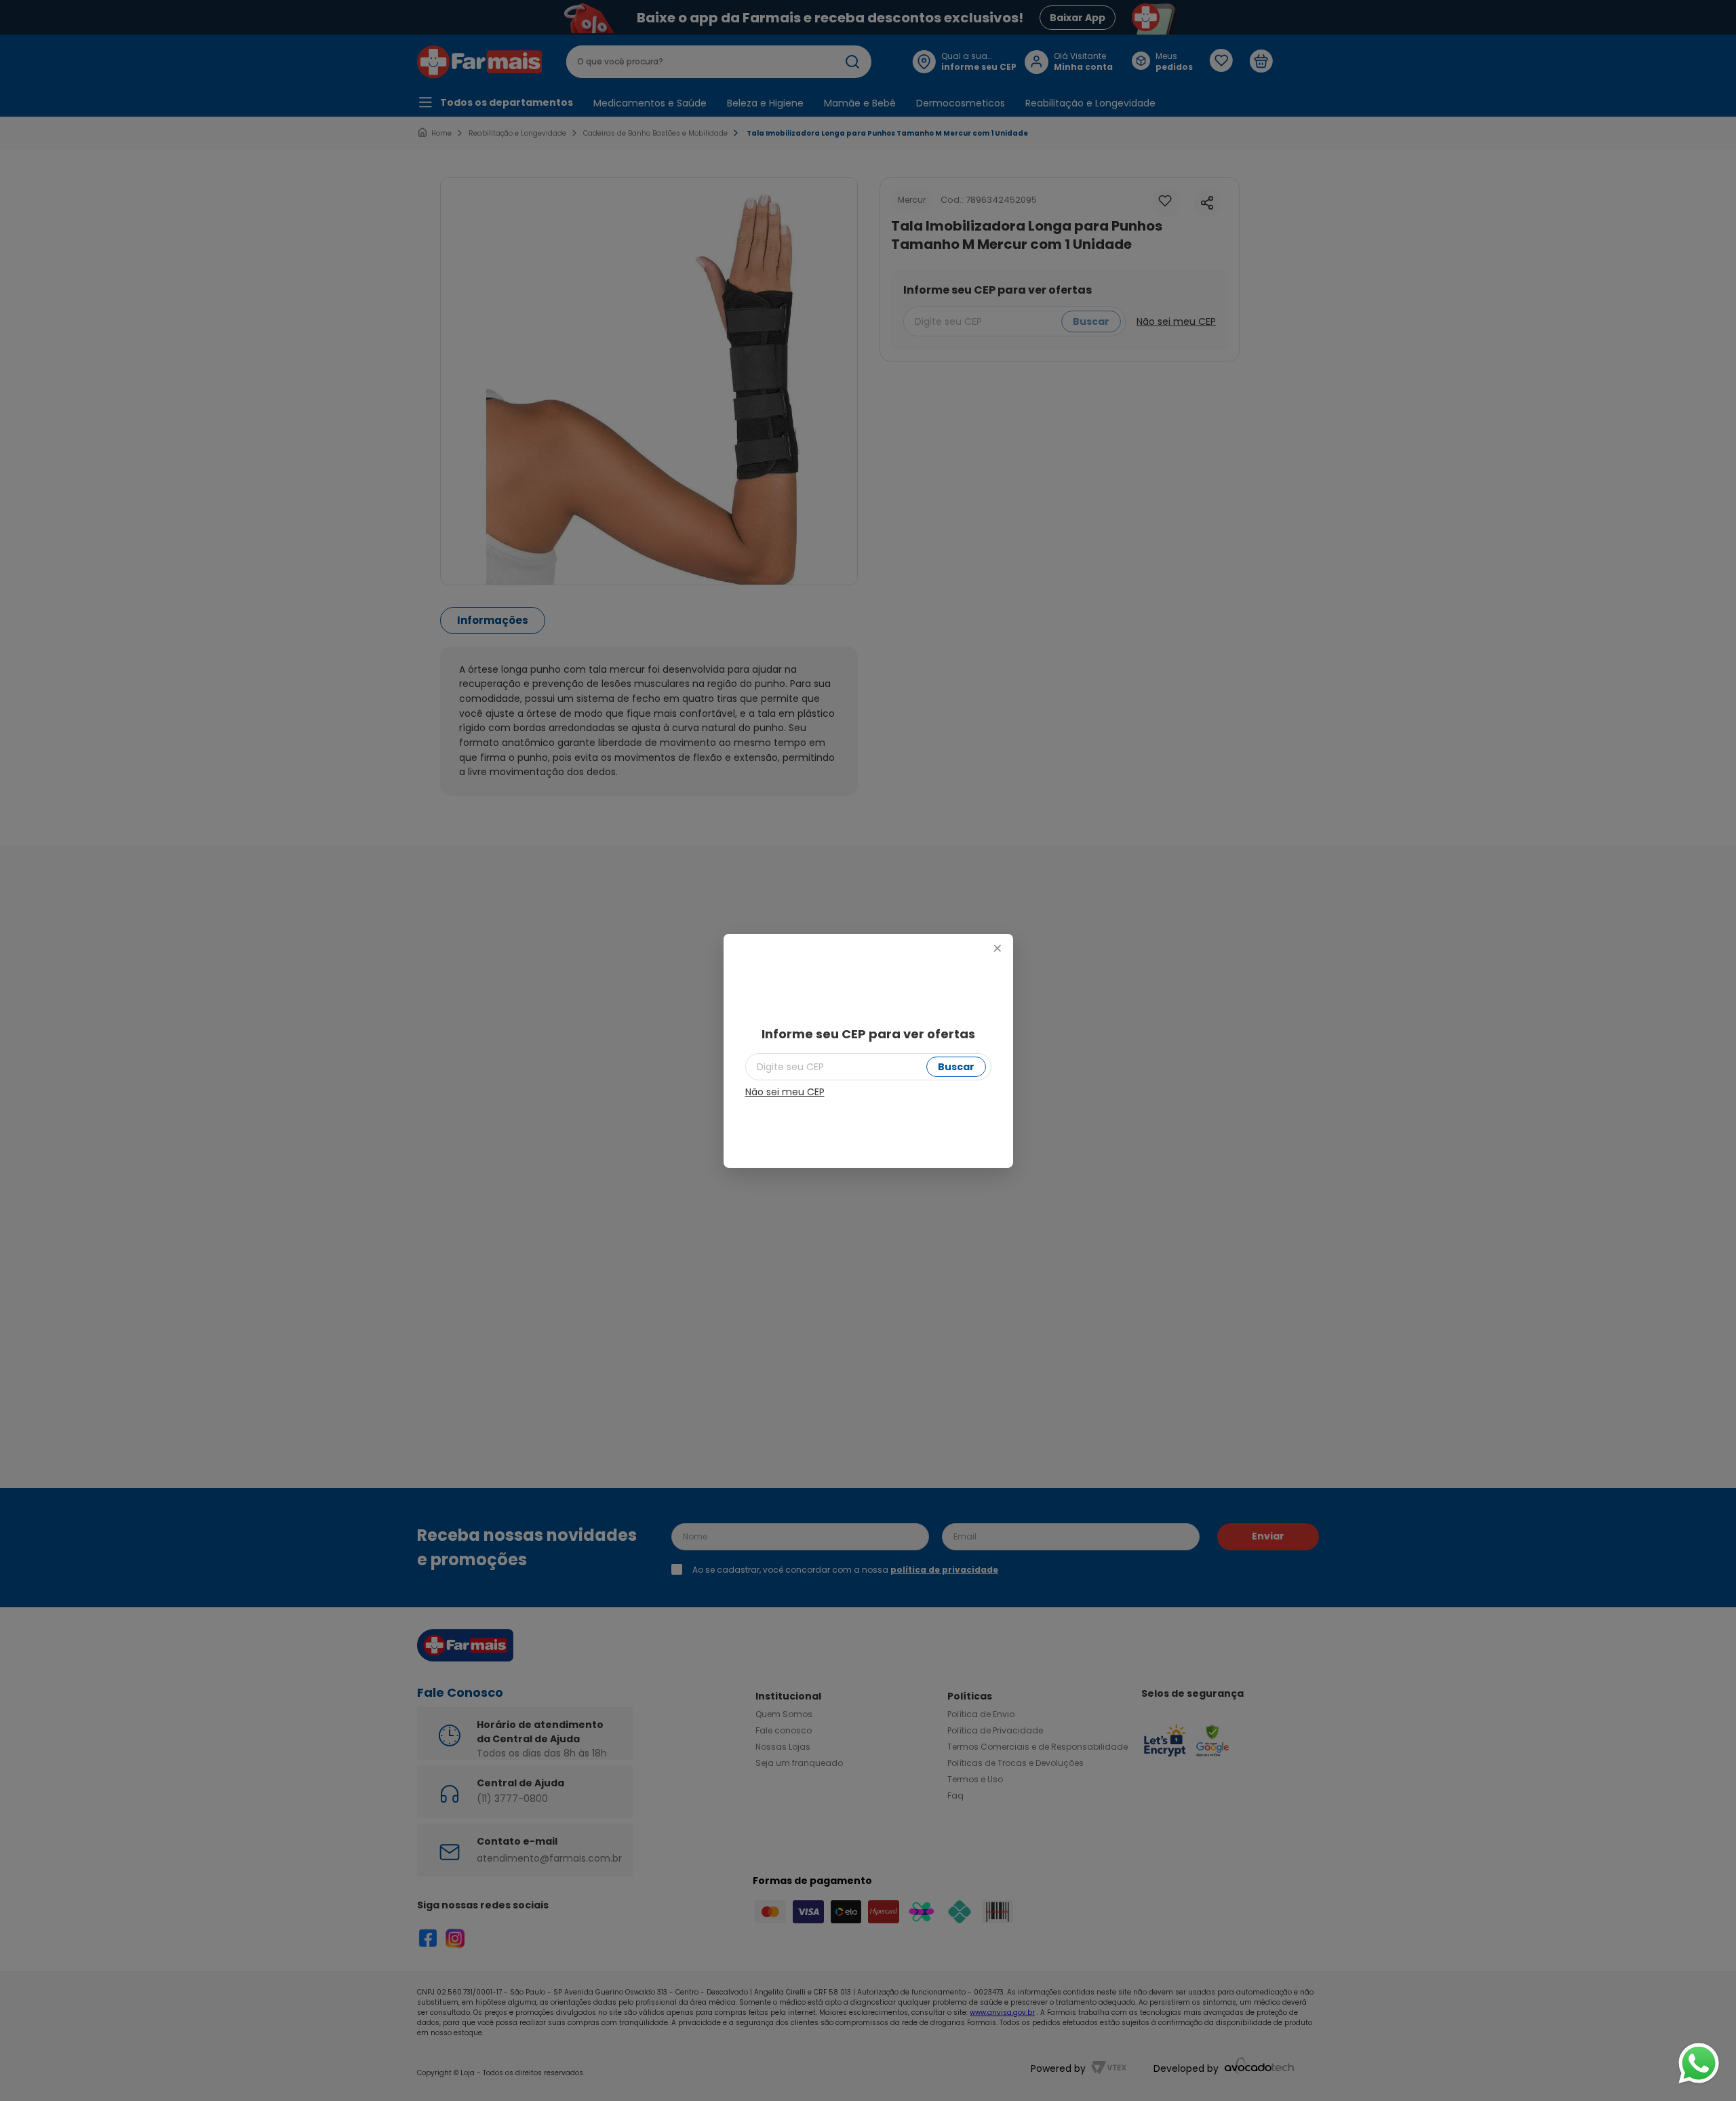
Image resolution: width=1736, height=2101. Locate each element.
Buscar (956, 1067)
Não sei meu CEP (785, 1092)
